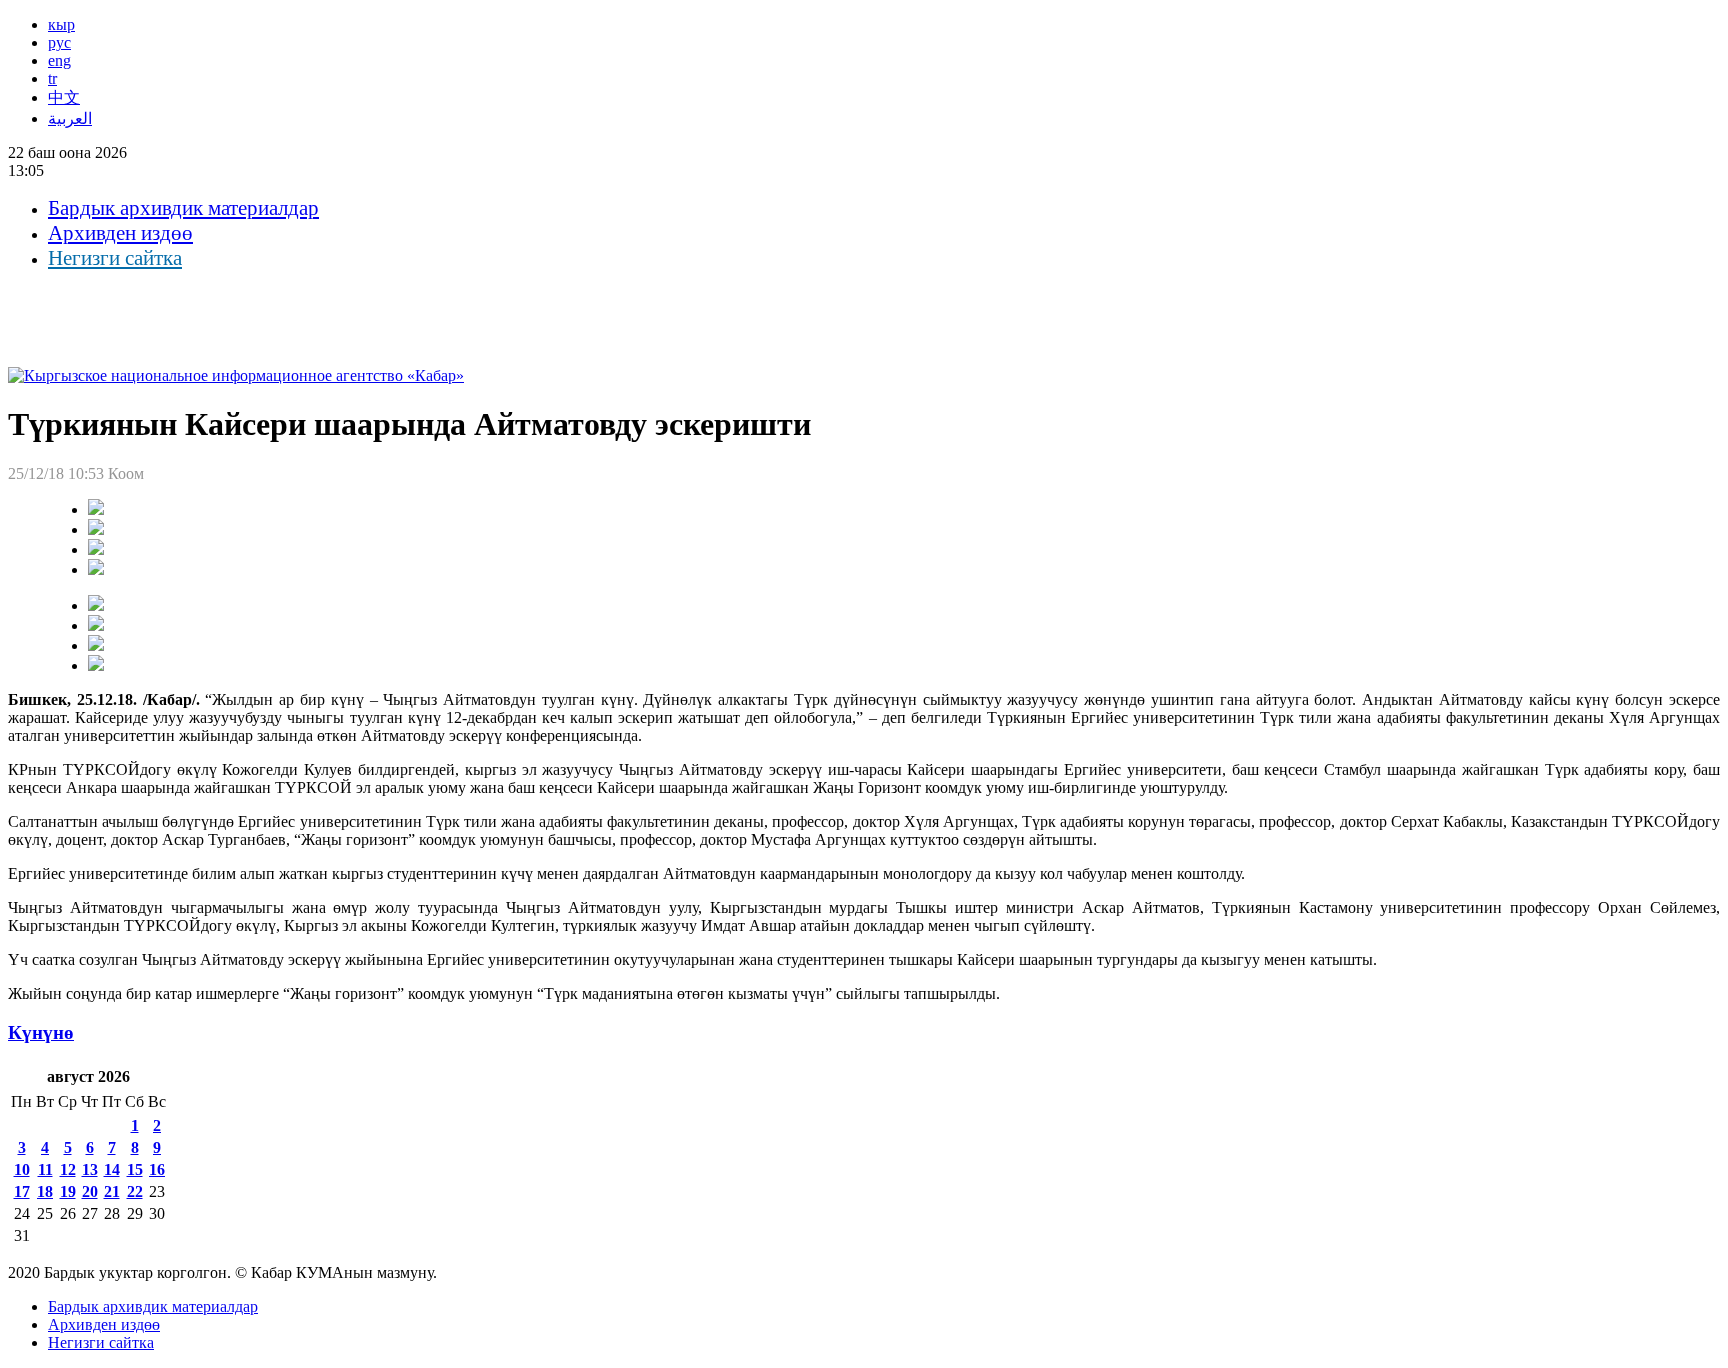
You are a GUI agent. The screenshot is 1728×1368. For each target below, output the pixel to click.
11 (45, 1169)
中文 (64, 97)
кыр (61, 24)
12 (68, 1169)
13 (90, 1169)
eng (59, 60)
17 (22, 1191)
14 (112, 1169)
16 (157, 1169)
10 (22, 1169)
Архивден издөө (120, 233)
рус (59, 42)
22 (135, 1191)
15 (135, 1169)
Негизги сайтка (115, 258)
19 (68, 1191)
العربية (70, 118)
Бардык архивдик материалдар (183, 208)
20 (90, 1191)
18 (45, 1191)
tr (52, 78)
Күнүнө (41, 1032)
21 (112, 1191)
